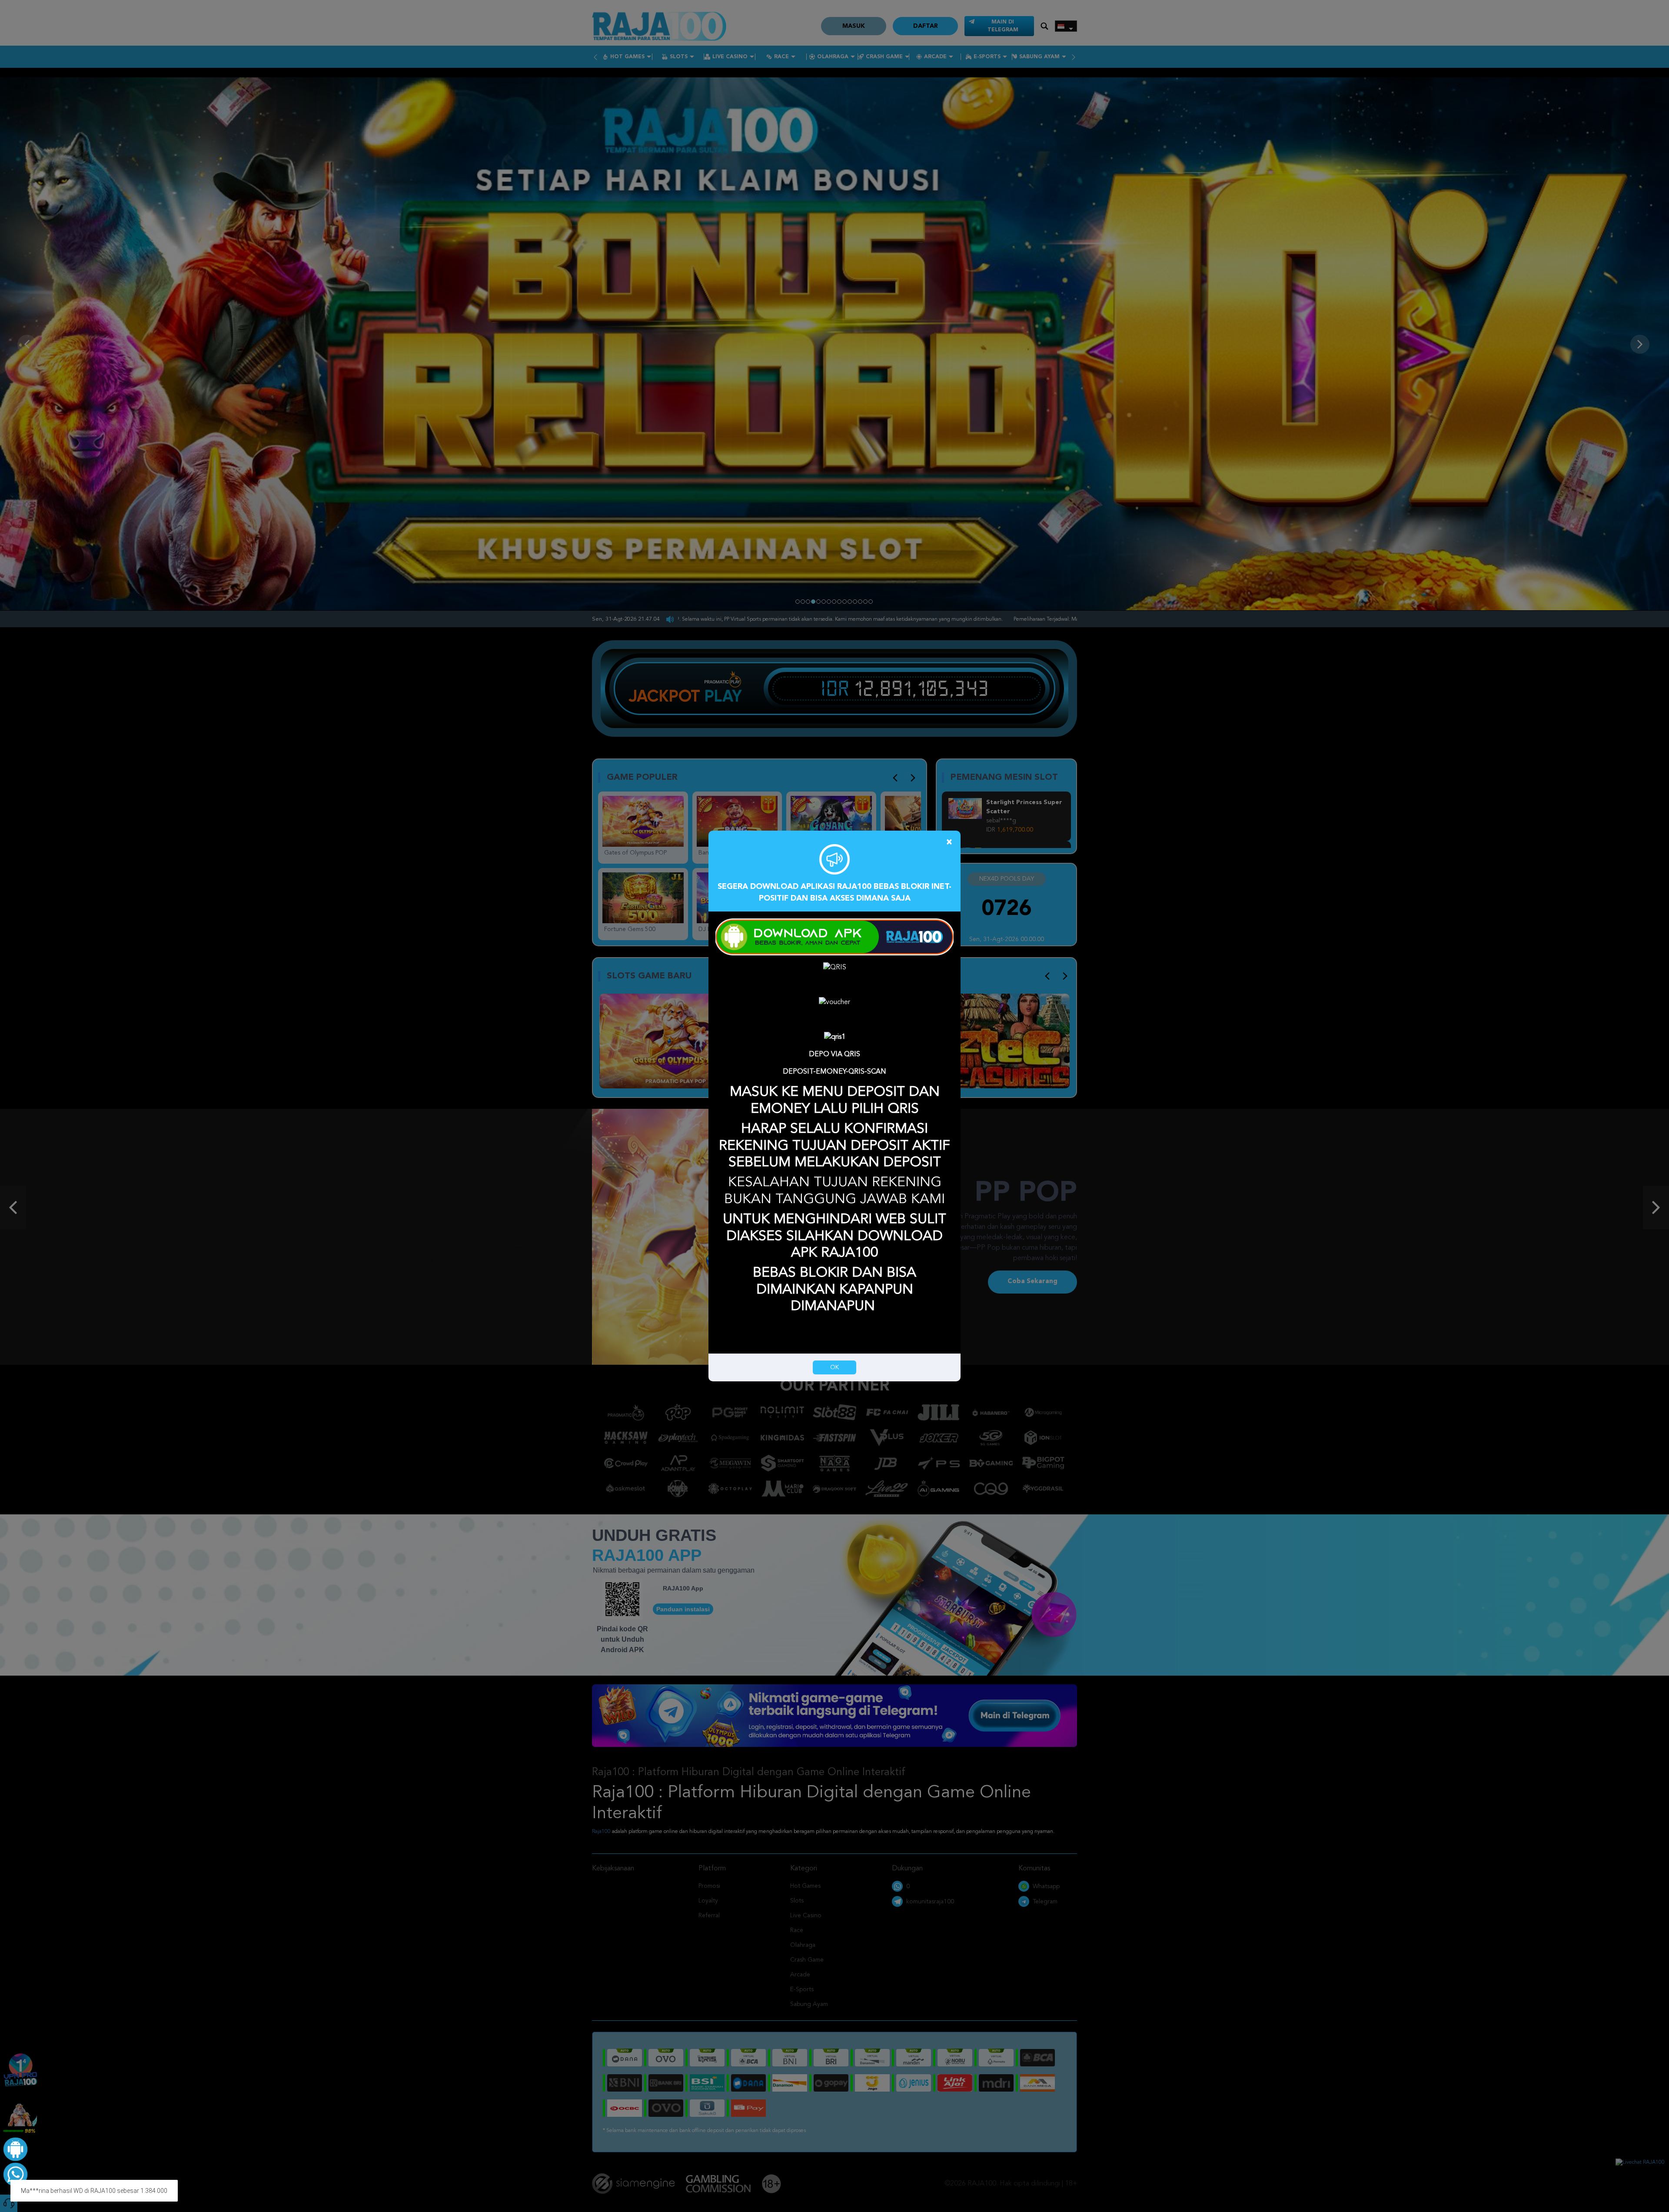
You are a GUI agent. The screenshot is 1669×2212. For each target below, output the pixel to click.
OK (834, 1367)
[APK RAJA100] (14, 2148)
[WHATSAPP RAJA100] (14, 2173)
